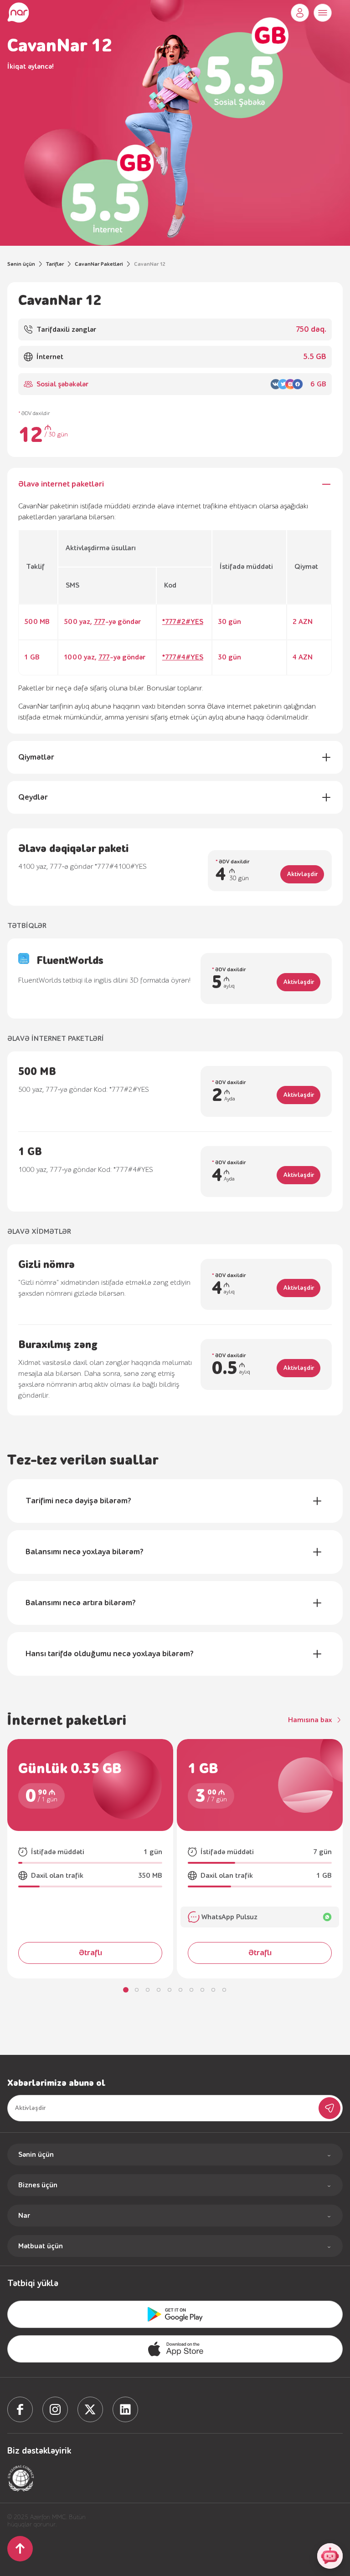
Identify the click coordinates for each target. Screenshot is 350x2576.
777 (100, 622)
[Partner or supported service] (21, 2478)
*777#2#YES (183, 622)
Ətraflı (90, 1953)
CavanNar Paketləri (99, 264)
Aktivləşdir (302, 874)
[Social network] (20, 2409)
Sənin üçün (21, 264)
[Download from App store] (175, 2314)
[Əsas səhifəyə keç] (18, 13)
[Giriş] (300, 13)
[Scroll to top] (20, 2549)
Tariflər (55, 264)
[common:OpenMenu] (323, 13)
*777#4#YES (183, 657)
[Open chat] (330, 2556)
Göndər (329, 2108)
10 (224, 1990)
